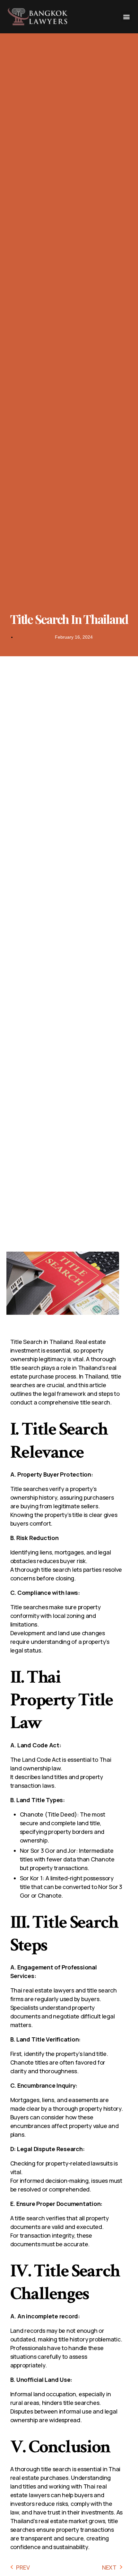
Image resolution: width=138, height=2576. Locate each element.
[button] (126, 17)
